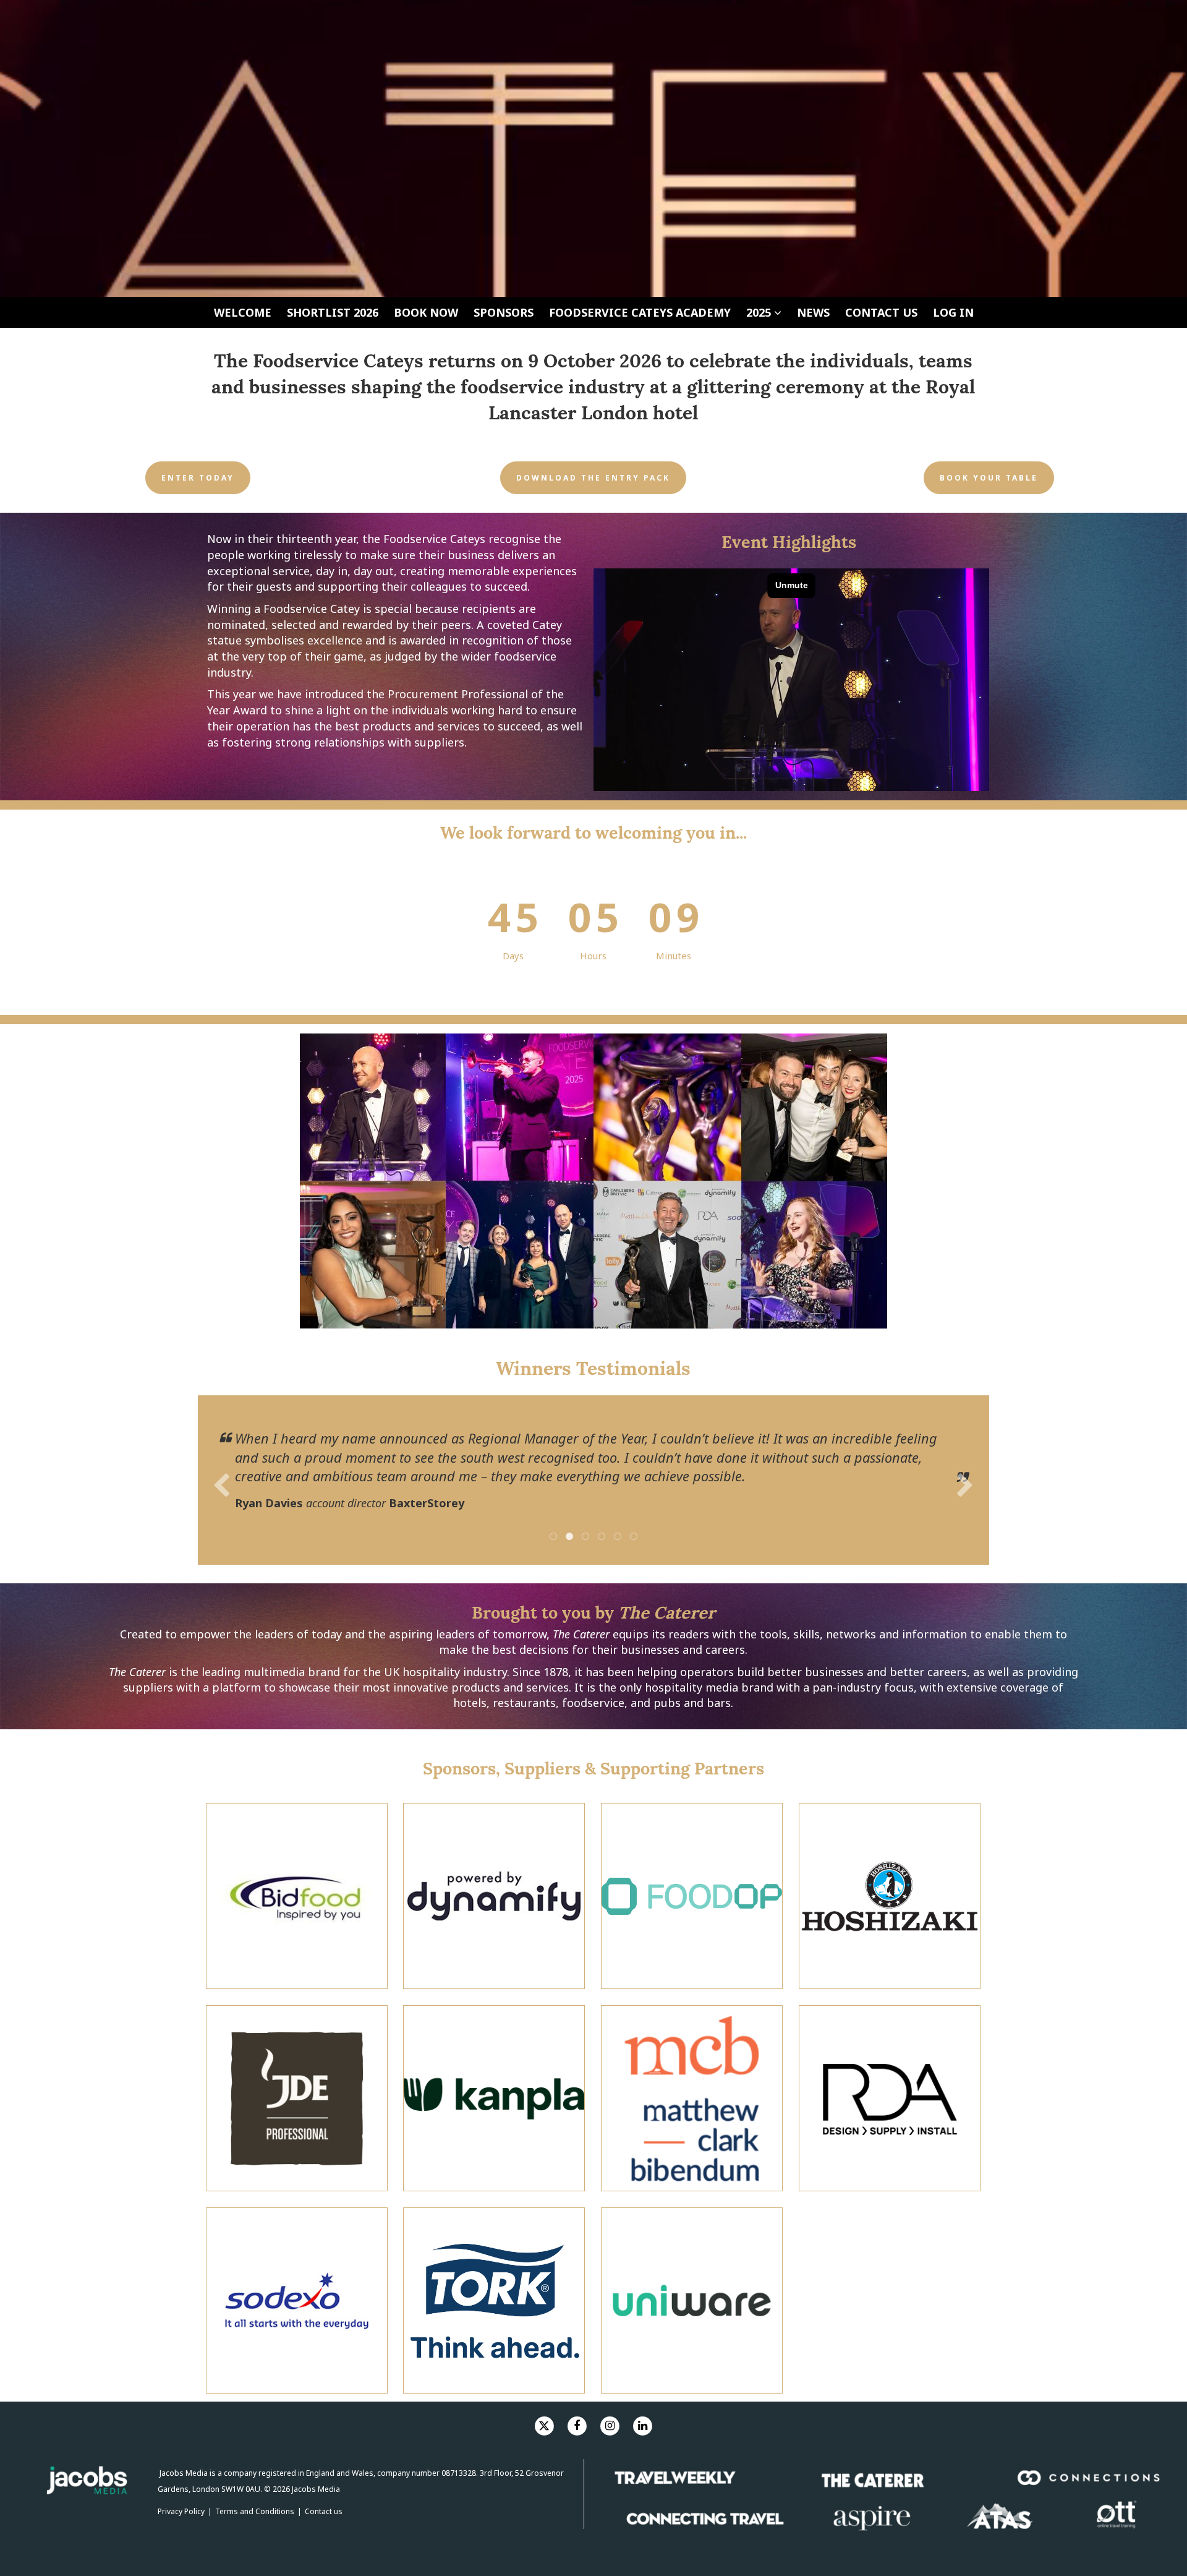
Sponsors (504, 312)
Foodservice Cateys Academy (640, 312)
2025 (760, 312)
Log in (953, 312)
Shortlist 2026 (333, 312)
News (813, 312)
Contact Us (881, 312)
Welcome (243, 312)
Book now (426, 312)
